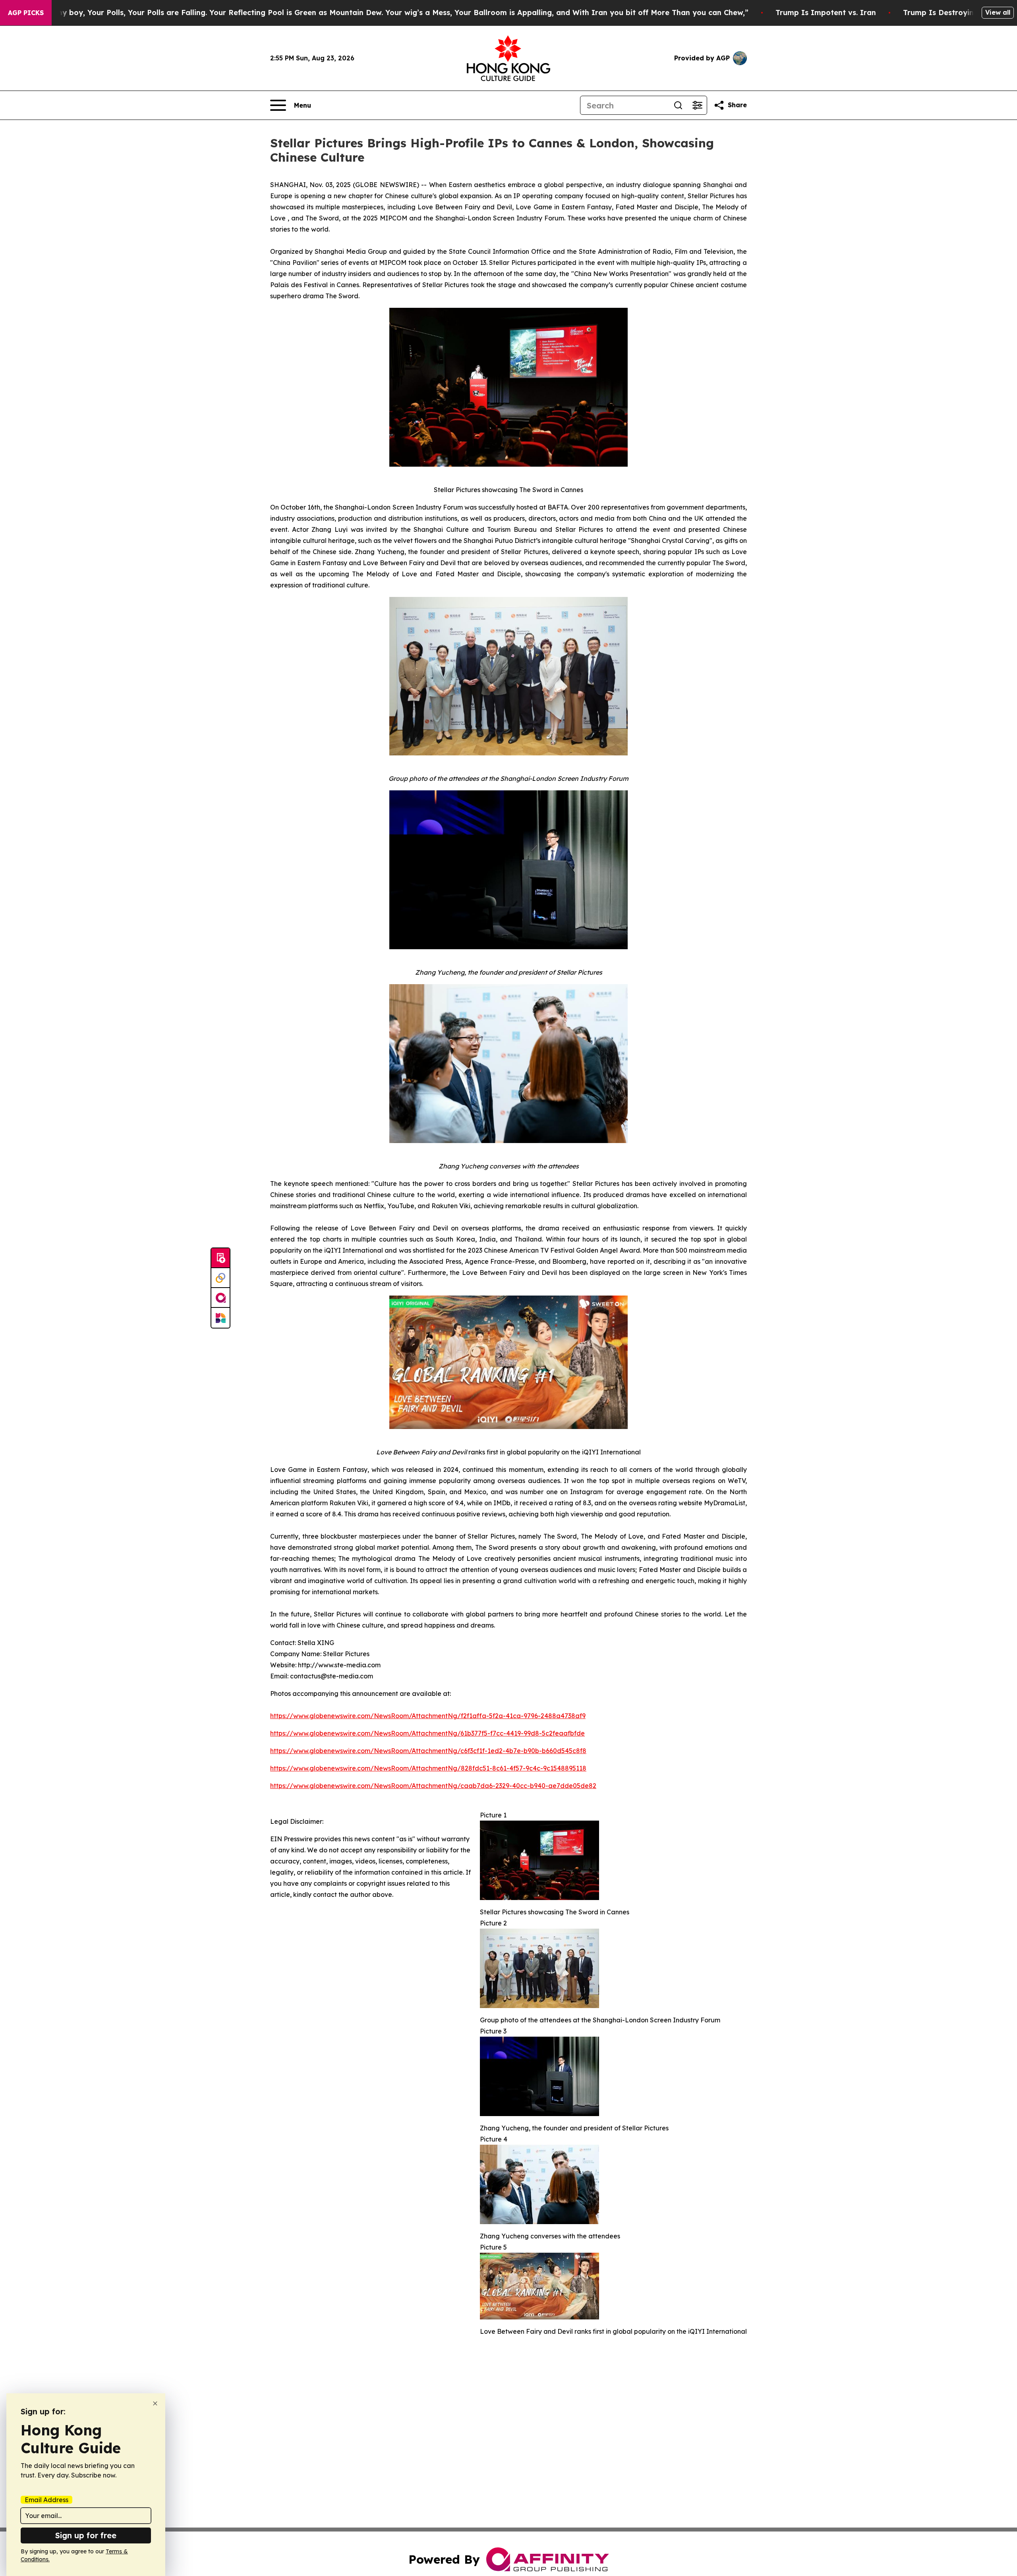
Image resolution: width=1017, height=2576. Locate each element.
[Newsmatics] (220, 1318)
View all (998, 12)
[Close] (155, 2403)
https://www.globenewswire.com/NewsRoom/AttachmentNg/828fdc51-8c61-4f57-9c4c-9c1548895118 (428, 1768)
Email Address (46, 2500)
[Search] (678, 105)
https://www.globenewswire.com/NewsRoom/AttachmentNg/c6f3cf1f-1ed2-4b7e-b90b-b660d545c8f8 (428, 1751)
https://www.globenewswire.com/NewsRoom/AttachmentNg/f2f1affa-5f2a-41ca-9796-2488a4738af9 (428, 1716)
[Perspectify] (220, 1278)
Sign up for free (86, 2535)
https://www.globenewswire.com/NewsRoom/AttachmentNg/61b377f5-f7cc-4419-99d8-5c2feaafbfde (427, 1733)
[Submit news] (220, 1258)
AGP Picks (26, 13)
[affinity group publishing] (220, 1298)
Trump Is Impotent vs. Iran (826, 13)
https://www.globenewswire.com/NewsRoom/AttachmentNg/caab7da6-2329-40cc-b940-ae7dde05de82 (433, 1786)
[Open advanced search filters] (697, 105)
